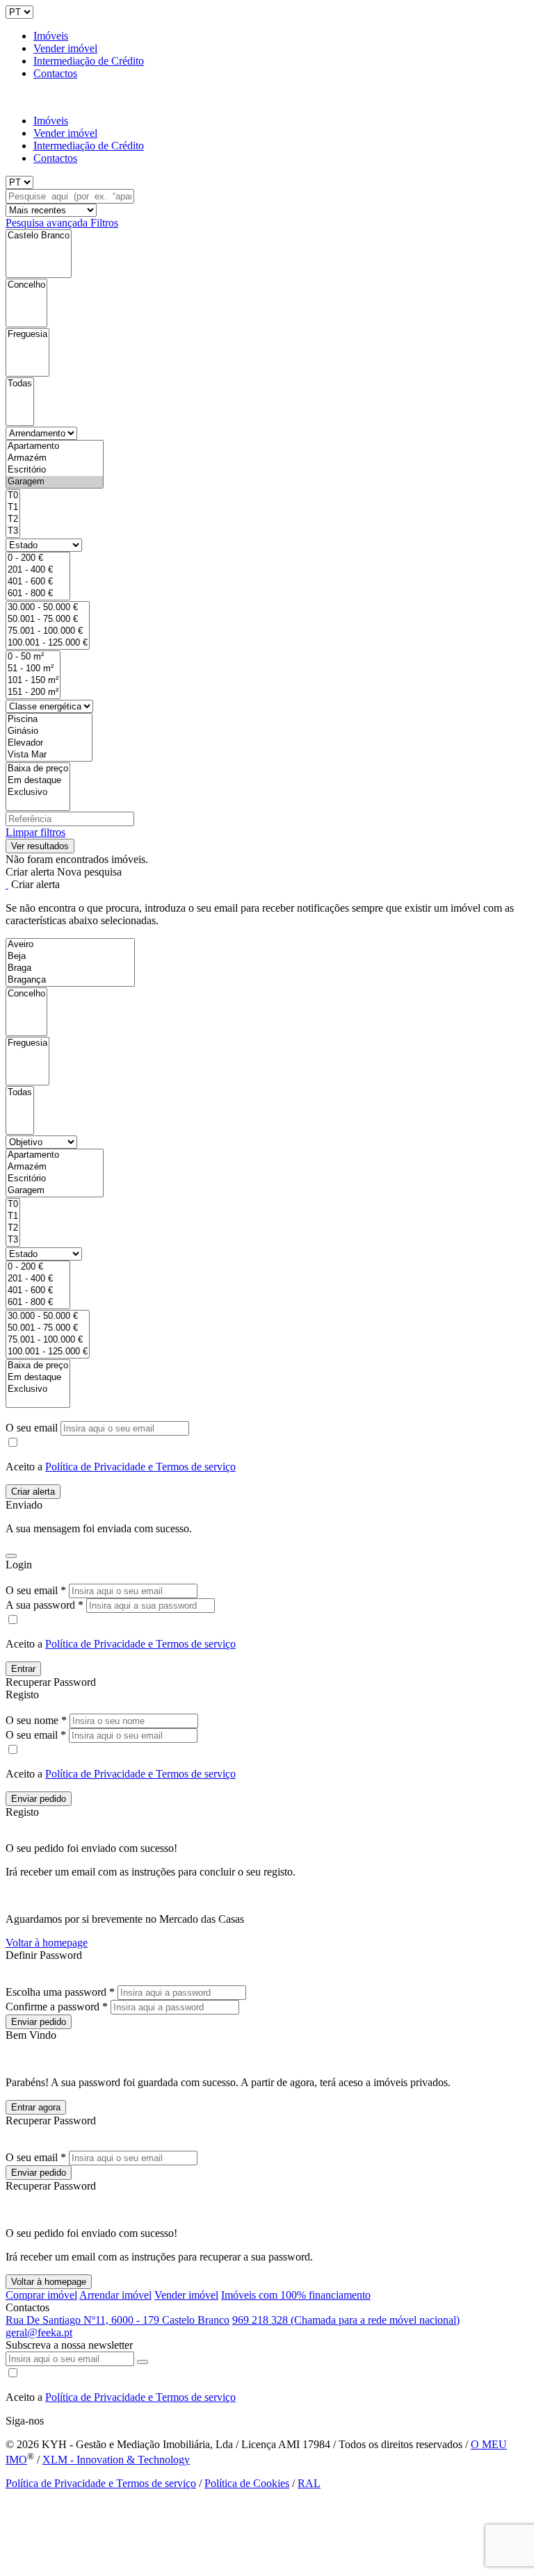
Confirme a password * (57, 2007)
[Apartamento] (55, 446)
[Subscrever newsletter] (143, 2362)
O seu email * (36, 1590)
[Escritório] (55, 470)
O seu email (33, 1428)
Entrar (23, 1669)
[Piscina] (49, 720)
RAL (309, 2483)
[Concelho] (26, 285)
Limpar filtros (35, 832)
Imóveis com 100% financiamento (296, 2295)
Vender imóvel (65, 48)
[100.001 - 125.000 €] (48, 643)
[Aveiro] (70, 945)
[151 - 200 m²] (33, 692)
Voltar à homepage (47, 1943)
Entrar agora (36, 2107)
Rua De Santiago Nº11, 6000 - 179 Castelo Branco (118, 2320)
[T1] (13, 508)
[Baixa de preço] (38, 769)
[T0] (13, 496)
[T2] (13, 519)
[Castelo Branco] (39, 236)
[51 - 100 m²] (33, 669)
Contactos (55, 73)
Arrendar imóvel (115, 2295)
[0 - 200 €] (38, 558)
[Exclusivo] (38, 793)
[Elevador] (49, 743)
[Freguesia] (27, 335)
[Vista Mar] (49, 755)
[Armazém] (55, 458)
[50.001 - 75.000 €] (48, 620)
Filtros (104, 223)
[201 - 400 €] (38, 570)
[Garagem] (55, 482)
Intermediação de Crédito (89, 61)
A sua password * (44, 1605)
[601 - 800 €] (38, 594)
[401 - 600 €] (38, 582)
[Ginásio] (49, 731)
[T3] (13, 531)
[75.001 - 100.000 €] (48, 631)
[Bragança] (70, 980)
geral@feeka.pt (39, 2332)
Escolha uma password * (60, 1992)
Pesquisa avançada (48, 223)
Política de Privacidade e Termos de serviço (140, 1467)
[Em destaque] (38, 781)
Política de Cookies (247, 2483)
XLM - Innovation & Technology (116, 2460)
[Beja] (70, 957)
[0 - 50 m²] (33, 657)
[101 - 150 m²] (33, 681)
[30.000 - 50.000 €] (48, 608)
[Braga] (70, 968)
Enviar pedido (39, 1799)
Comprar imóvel (41, 2295)
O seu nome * (36, 1720)
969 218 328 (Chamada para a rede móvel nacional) (346, 2320)
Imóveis (51, 36)
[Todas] (20, 384)
